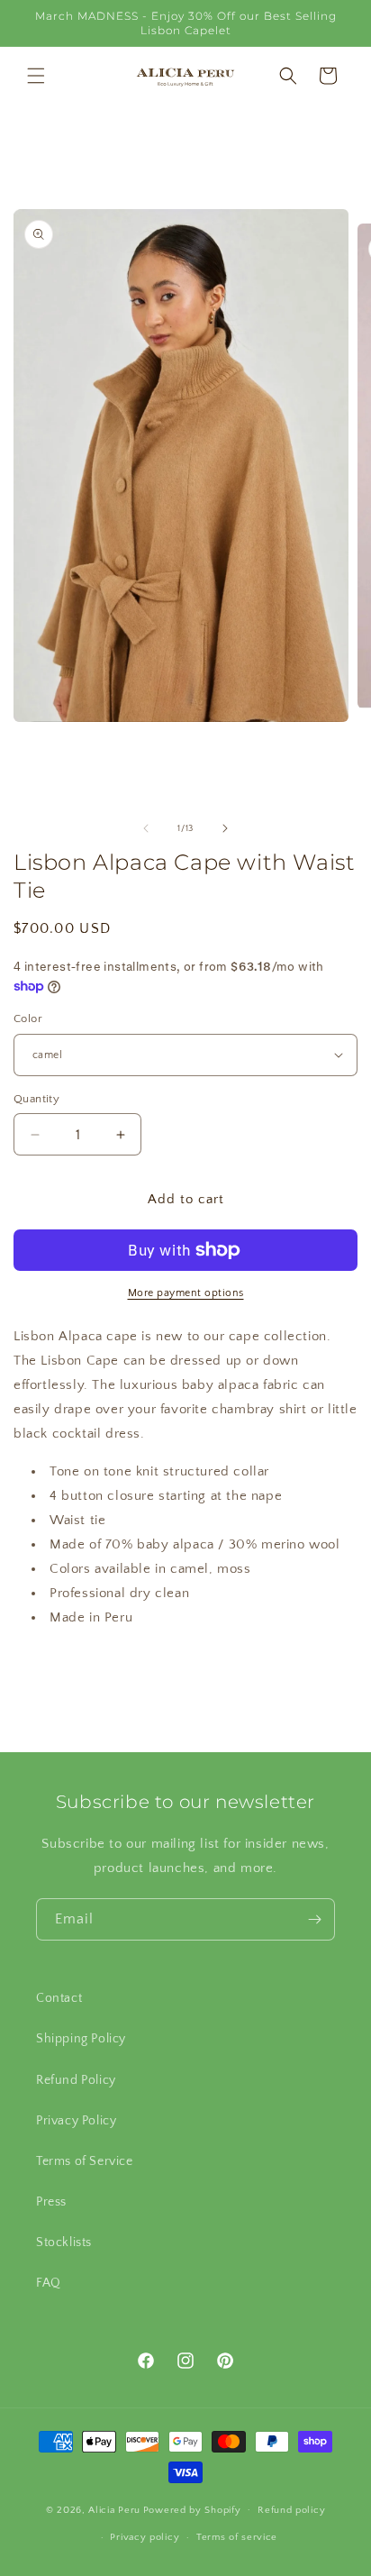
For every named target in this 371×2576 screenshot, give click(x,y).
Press (51, 2202)
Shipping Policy (81, 2039)
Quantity (36, 1099)
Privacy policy (145, 2537)
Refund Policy (76, 2080)
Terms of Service (85, 2161)
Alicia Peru (114, 2509)
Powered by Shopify (192, 2509)
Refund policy (291, 2510)
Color (28, 1019)
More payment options (186, 1293)
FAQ (49, 2283)
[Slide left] (146, 828)
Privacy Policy (76, 2121)
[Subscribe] (314, 1919)
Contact (59, 1998)
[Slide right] (225, 828)
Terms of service (237, 2537)
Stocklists (64, 2243)
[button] (36, 76)
